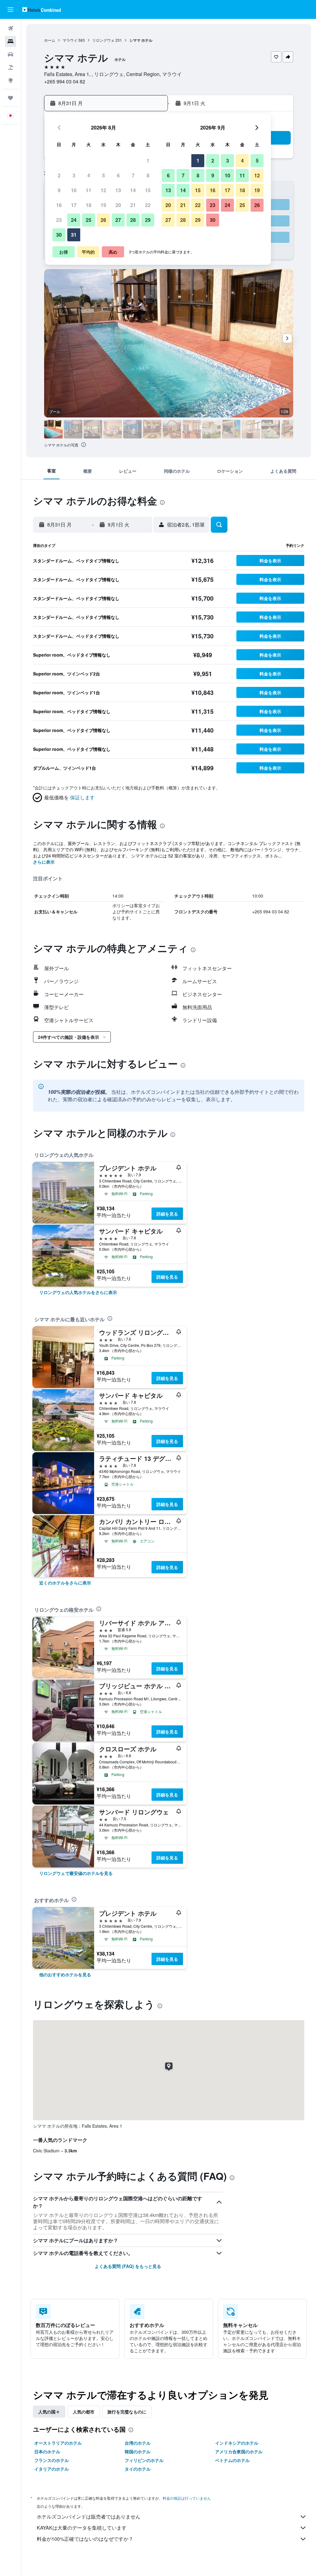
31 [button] (74, 235)
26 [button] (103, 220)
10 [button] (74, 190)
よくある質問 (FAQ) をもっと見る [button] (128, 2266)
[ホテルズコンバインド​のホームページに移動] (42, 9)
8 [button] (148, 175)
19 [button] (103, 205)
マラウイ (70, 40)
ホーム (50, 40)
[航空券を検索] (10, 28)
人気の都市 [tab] (84, 2412)
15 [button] (148, 190)
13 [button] (118, 190)
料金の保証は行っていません (187, 2498)
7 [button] (133, 175)
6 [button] (118, 175)
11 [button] (89, 190)
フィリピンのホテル (144, 2460)
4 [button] (89, 175)
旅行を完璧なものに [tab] (127, 2412)
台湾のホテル (138, 2443)
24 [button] (74, 220)
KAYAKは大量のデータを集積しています (82, 2528)
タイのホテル (138, 2469)
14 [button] (133, 190)
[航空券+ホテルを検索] (10, 67)
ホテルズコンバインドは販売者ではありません (89, 2517)
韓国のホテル (138, 2451)
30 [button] (59, 235)
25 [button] (89, 220)
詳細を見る (167, 1214)
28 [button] (133, 220)
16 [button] (59, 205)
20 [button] (118, 205)
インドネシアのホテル (237, 2443)
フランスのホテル (52, 2460)
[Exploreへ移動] (10, 80)
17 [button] (74, 205)
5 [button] (104, 175)
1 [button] (148, 161)
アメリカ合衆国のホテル (239, 2451)
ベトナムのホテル (232, 2460)
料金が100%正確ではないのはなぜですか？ (85, 2539)
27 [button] (118, 220)
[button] (10, 10)
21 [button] (133, 205)
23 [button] (59, 220)
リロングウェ (103, 40)
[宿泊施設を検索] (10, 41)
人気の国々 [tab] (49, 2412)
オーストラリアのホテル (58, 2443)
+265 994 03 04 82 (65, 81)
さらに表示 (44, 862)
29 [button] (148, 220)
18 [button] (89, 205)
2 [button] (59, 175)
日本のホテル (47, 2451)
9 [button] (59, 190)
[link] (78, 1292)
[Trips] (10, 98)
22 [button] (148, 205)
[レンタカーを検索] (10, 54)
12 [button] (103, 190)
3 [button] (74, 175)
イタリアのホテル (52, 2469)
